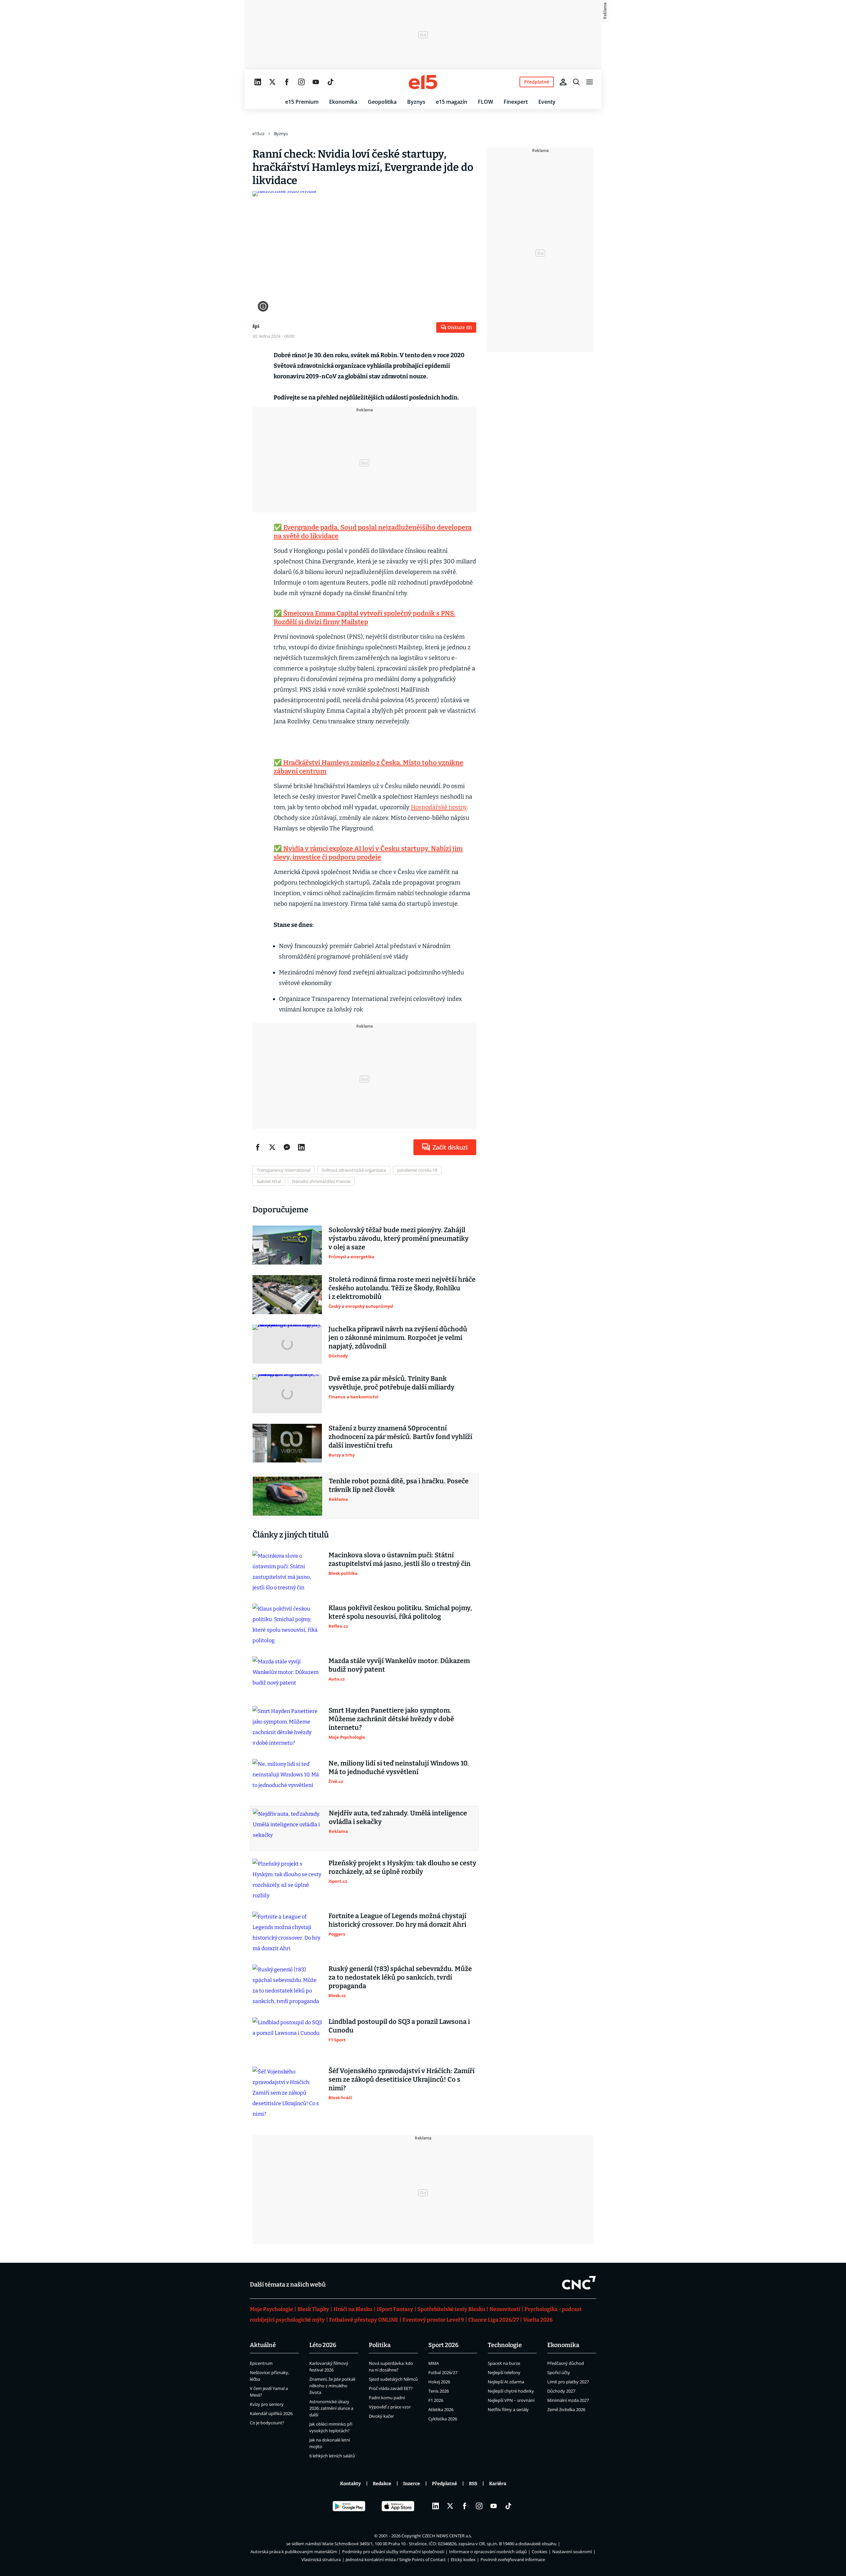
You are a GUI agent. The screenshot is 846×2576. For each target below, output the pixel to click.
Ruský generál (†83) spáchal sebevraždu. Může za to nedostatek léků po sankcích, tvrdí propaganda (400, 1977)
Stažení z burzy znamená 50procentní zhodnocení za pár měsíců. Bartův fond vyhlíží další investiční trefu (400, 1437)
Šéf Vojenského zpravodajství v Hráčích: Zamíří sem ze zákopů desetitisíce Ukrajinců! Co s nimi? (402, 2079)
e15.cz (258, 133)
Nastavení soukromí (572, 2552)
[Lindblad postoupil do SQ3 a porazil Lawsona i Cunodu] (287, 2037)
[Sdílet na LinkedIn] (301, 1147)
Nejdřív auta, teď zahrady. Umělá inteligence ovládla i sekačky (398, 1817)
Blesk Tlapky (313, 2309)
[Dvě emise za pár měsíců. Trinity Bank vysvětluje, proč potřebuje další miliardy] (287, 1394)
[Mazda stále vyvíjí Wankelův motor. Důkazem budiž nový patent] (287, 1676)
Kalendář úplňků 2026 (271, 2413)
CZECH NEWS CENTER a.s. (447, 2536)
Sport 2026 (443, 2345)
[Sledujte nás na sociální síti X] (272, 82)
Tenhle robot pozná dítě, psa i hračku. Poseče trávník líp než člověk (399, 1485)
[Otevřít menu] (590, 82)
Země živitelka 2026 (566, 2409)
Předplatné (444, 2484)
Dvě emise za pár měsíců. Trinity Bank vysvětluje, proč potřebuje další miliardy (391, 1383)
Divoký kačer (381, 2416)
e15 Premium (302, 102)
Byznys (416, 102)
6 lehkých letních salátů (332, 2456)
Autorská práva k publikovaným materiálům (294, 2552)
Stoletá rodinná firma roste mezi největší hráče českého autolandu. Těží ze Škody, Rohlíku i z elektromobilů (402, 1288)
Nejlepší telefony (504, 2372)
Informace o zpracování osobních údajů (488, 2552)
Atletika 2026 (441, 2409)
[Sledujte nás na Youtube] (316, 82)
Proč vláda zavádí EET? (391, 2388)
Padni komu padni (387, 2398)
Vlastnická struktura (321, 2559)
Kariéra (498, 2484)
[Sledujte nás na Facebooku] (287, 82)
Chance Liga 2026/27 (494, 2320)
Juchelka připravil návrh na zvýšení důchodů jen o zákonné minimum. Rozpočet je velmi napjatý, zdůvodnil (398, 1338)
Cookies (539, 2552)
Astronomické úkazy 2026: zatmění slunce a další (331, 2408)
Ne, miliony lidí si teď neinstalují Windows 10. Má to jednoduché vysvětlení (399, 1767)
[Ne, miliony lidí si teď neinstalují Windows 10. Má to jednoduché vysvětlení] (287, 1778)
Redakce (382, 2484)
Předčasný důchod (566, 2363)
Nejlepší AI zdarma (506, 2382)
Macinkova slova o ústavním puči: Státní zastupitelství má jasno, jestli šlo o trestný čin (400, 1559)
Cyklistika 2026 (443, 2419)
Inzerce (412, 2484)
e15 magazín (452, 102)
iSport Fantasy (395, 2309)
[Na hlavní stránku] (423, 82)
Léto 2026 (323, 2345)
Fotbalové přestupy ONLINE (364, 2320)
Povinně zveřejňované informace (513, 2559)
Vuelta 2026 (538, 2320)
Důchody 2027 (561, 2391)
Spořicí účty (559, 2372)
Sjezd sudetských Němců (393, 2379)
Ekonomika (343, 102)
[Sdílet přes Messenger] (287, 1147)
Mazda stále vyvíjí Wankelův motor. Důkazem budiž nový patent (399, 1665)
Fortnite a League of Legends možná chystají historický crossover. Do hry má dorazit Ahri (397, 1920)
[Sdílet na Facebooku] (258, 1147)
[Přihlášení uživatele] (563, 82)
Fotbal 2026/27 (443, 2372)
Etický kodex (463, 2559)
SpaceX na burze (504, 2363)
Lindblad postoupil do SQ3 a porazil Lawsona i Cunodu (399, 2026)
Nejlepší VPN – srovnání (511, 2400)
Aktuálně (263, 2345)
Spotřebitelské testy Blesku (451, 2309)
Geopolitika (382, 102)
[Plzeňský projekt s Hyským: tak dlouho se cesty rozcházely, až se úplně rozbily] (287, 1880)
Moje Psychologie (271, 2309)
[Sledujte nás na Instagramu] (301, 82)
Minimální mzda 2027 (568, 2400)
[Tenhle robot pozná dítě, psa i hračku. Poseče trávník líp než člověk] (288, 1496)
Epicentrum (261, 2363)
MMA (434, 2363)
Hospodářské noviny (439, 807)
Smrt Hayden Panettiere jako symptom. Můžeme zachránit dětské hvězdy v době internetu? (391, 1719)
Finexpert (516, 102)
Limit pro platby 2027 (568, 2382)
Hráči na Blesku (353, 2309)
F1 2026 (436, 2400)
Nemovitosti (505, 2309)
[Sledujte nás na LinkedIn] (258, 82)
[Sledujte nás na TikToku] (330, 82)
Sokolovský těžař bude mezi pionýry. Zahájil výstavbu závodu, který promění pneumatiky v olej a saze (399, 1238)
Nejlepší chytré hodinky (511, 2391)
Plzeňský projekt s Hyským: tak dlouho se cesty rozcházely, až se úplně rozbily (402, 1867)
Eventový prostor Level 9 (433, 2320)
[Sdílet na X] (272, 1147)
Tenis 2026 (439, 2391)
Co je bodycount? (267, 2423)
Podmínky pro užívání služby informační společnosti (393, 2552)
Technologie (505, 2345)
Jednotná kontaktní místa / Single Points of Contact (396, 2559)
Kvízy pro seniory (267, 2404)
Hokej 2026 (439, 2382)
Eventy (547, 102)
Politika (380, 2345)
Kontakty (350, 2484)
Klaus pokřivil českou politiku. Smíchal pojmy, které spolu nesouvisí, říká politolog (400, 1612)
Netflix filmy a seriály (508, 2409)
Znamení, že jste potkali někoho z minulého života (332, 2386)
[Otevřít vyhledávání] (576, 82)
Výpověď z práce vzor (390, 2407)
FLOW (485, 102)
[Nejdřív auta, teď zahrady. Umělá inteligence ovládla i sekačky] (288, 1828)
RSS (473, 2484)
